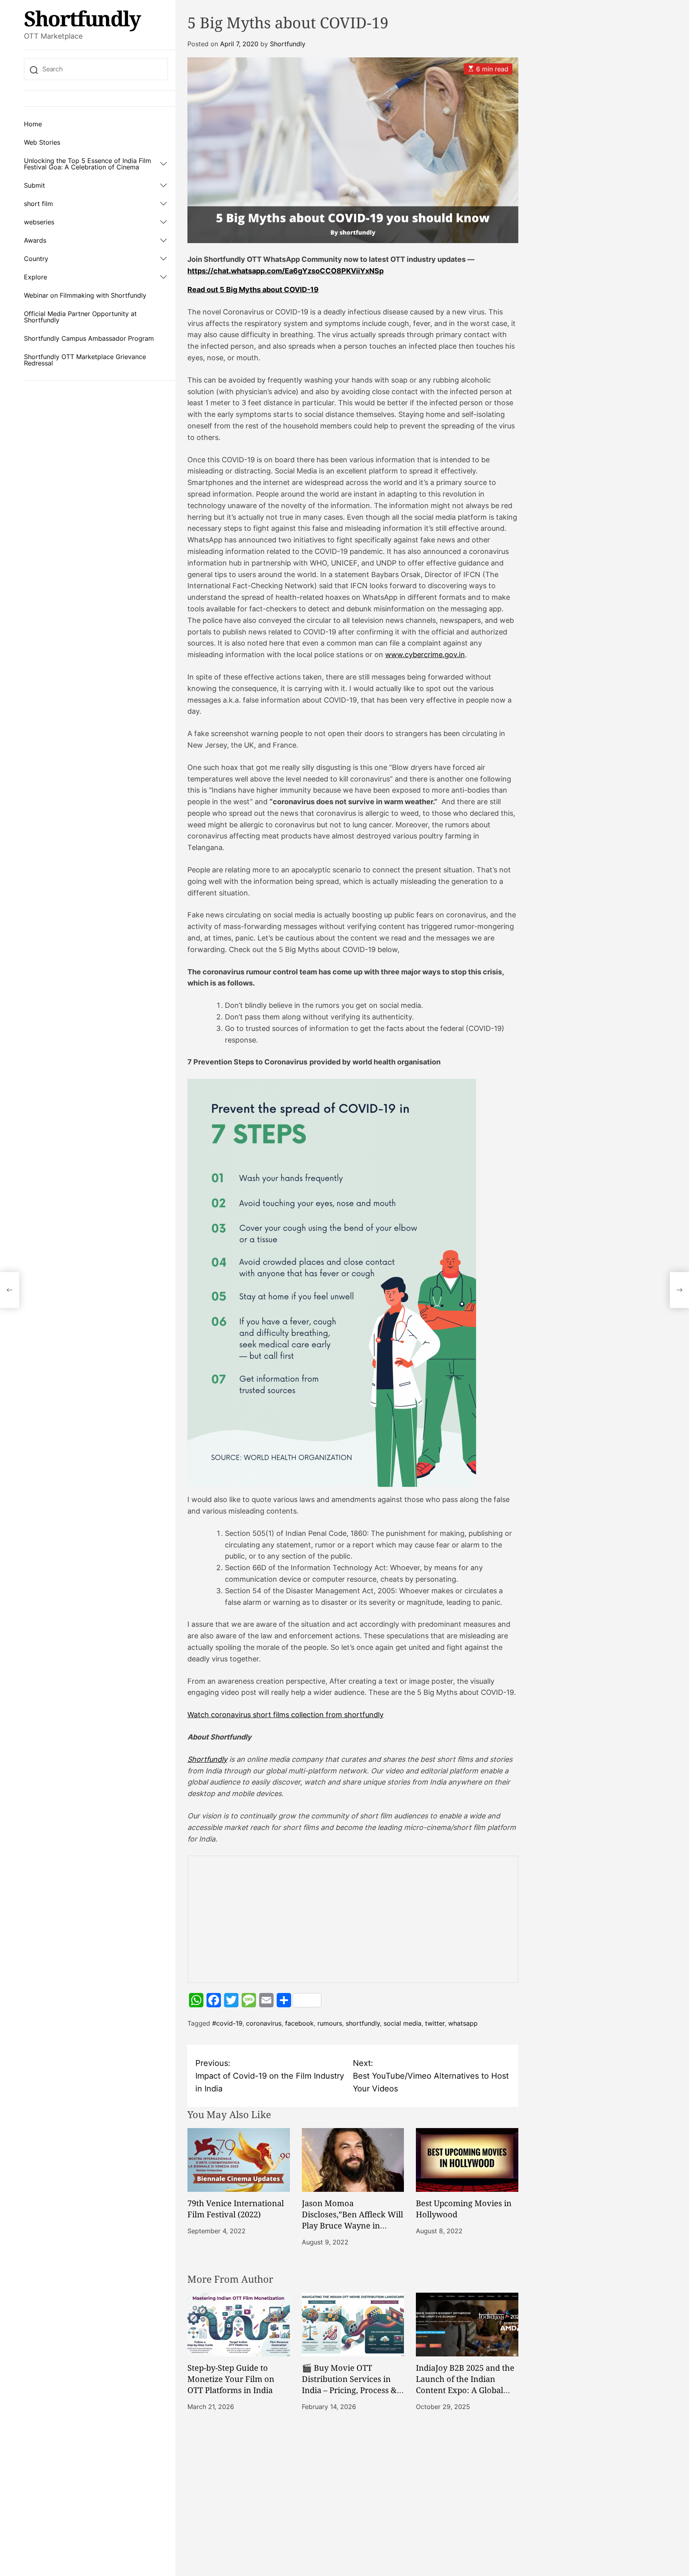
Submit (34, 185)
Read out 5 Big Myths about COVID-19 (253, 290)
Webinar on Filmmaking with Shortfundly (85, 295)
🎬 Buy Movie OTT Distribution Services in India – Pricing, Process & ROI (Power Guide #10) (349, 2385)
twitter (435, 2023)
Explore (35, 277)
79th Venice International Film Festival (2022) (236, 2209)
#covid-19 (227, 2023)
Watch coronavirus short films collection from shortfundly (285, 1715)
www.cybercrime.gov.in (425, 655)
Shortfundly (82, 18)
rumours (330, 2023)
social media (403, 2023)
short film (38, 204)
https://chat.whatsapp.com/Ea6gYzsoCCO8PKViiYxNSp (285, 271)
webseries (39, 222)
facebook (299, 2023)
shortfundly (363, 2023)
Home (33, 124)
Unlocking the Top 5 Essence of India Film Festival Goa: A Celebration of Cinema (88, 164)
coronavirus (264, 2023)
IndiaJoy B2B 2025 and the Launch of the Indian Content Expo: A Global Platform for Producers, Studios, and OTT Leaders (465, 2390)
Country (36, 259)
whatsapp (463, 2023)
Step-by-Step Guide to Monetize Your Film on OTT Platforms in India (231, 2379)
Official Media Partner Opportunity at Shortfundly (80, 317)
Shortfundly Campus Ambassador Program (89, 338)
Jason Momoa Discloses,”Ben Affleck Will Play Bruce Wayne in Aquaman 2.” (352, 2220)
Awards (35, 240)
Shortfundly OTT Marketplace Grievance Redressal (85, 360)
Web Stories (42, 142)
